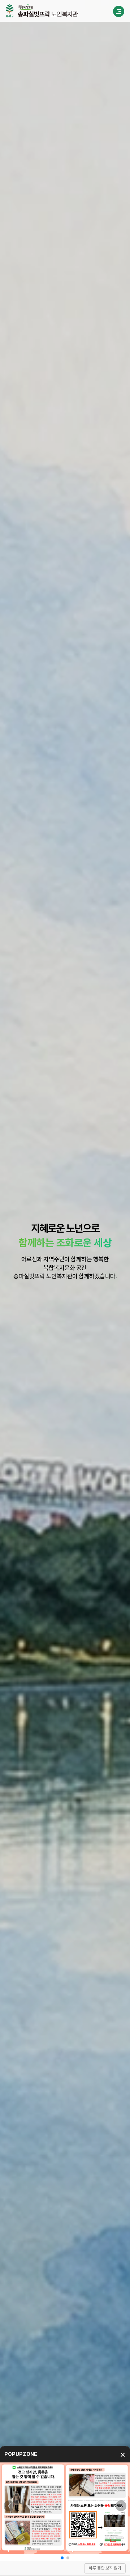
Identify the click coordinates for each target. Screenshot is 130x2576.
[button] (9, 2506)
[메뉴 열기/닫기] (119, 11)
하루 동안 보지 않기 (105, 2568)
